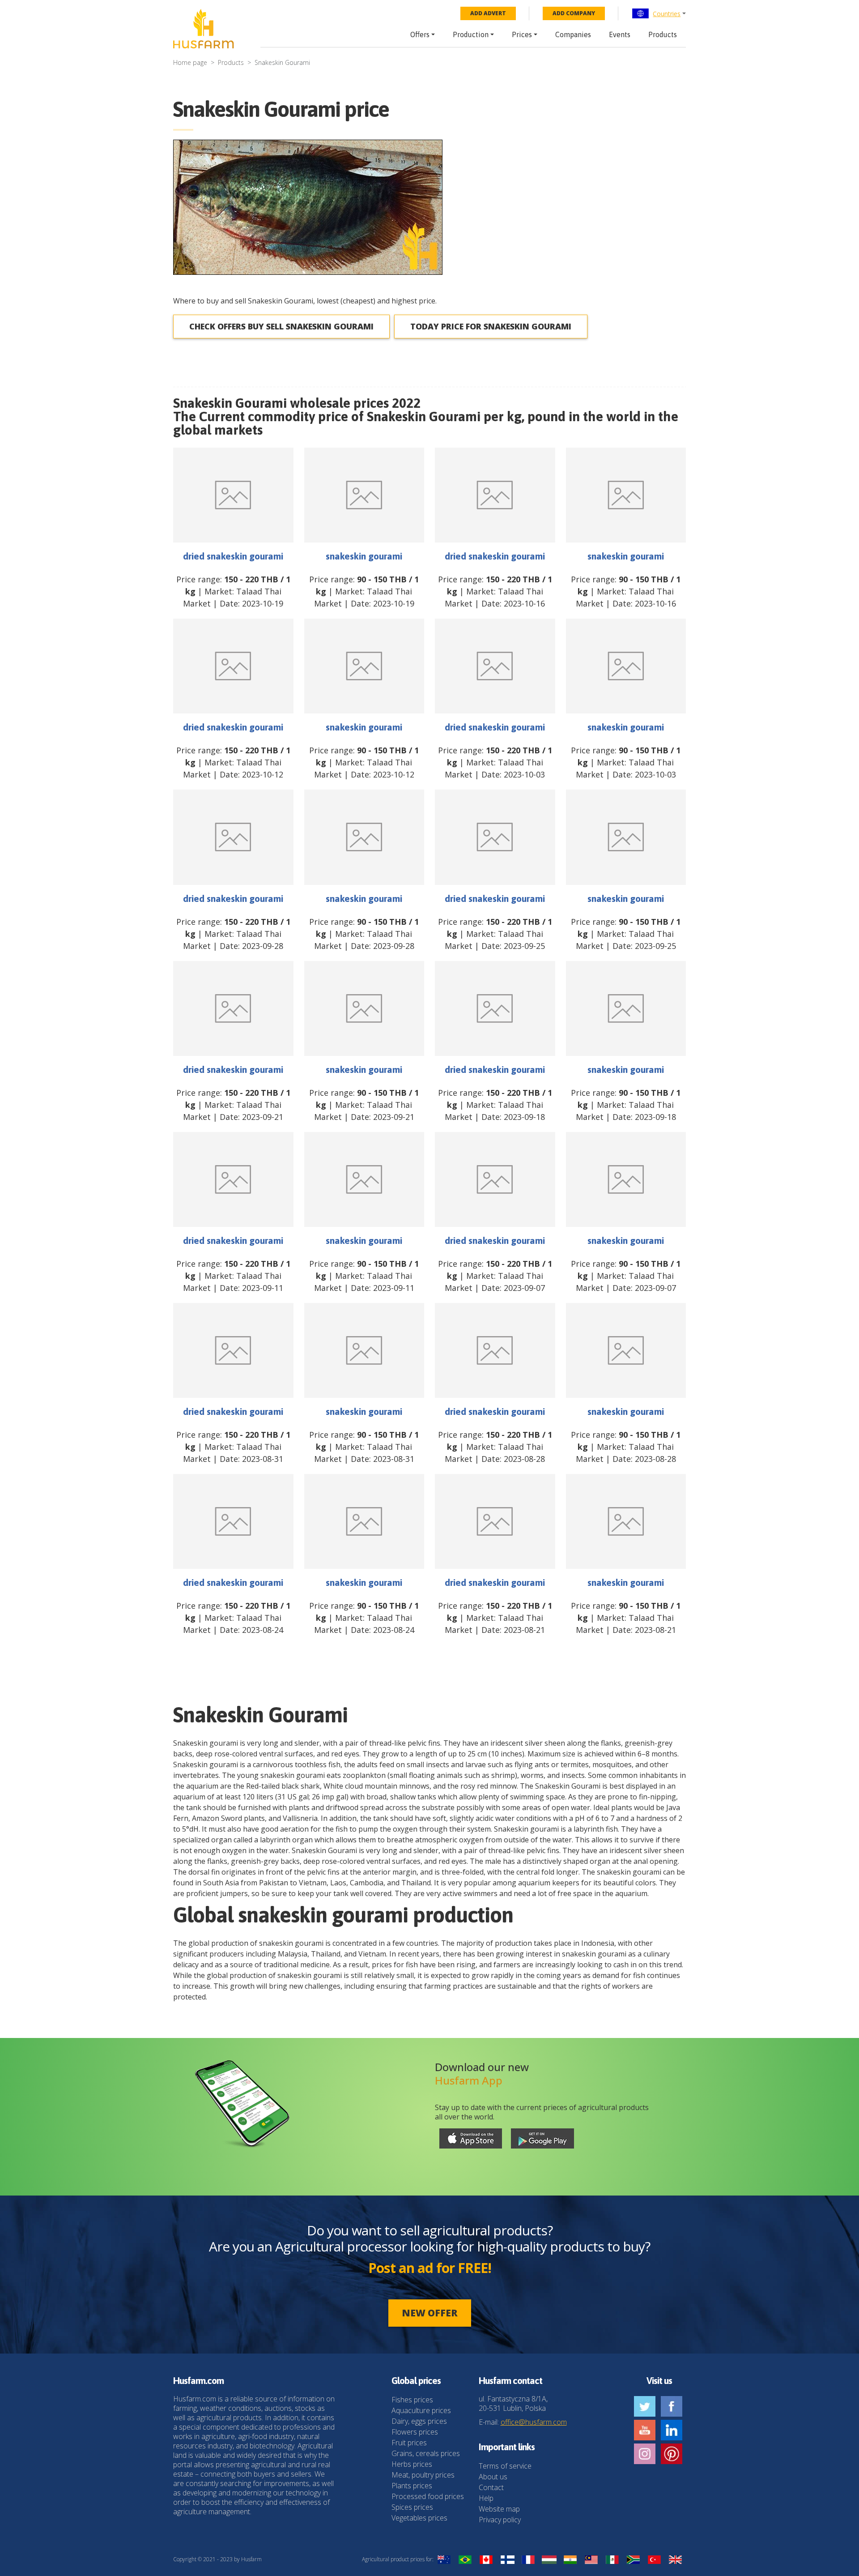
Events (620, 34)
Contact (491, 2487)
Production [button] (471, 34)
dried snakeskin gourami (233, 556)
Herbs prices (412, 2464)
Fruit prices (409, 2443)
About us (493, 2477)
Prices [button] (522, 34)
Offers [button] (420, 34)
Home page (190, 62)
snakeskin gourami (364, 556)
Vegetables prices (419, 2518)
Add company (574, 13)
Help (486, 2498)
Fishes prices (412, 2400)
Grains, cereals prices (426, 2453)
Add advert (488, 13)
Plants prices (412, 2486)
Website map (499, 2509)
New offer (430, 2313)
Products (663, 34)
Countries (667, 14)
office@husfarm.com (534, 2422)
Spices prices (412, 2507)
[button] (659, 13)
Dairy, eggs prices (419, 2421)
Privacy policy (500, 2520)
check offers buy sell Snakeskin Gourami (281, 326)
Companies (573, 34)
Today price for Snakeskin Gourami (491, 326)
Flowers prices (415, 2432)
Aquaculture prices (421, 2410)
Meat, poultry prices (423, 2475)
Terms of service (505, 2466)
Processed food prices (428, 2496)
